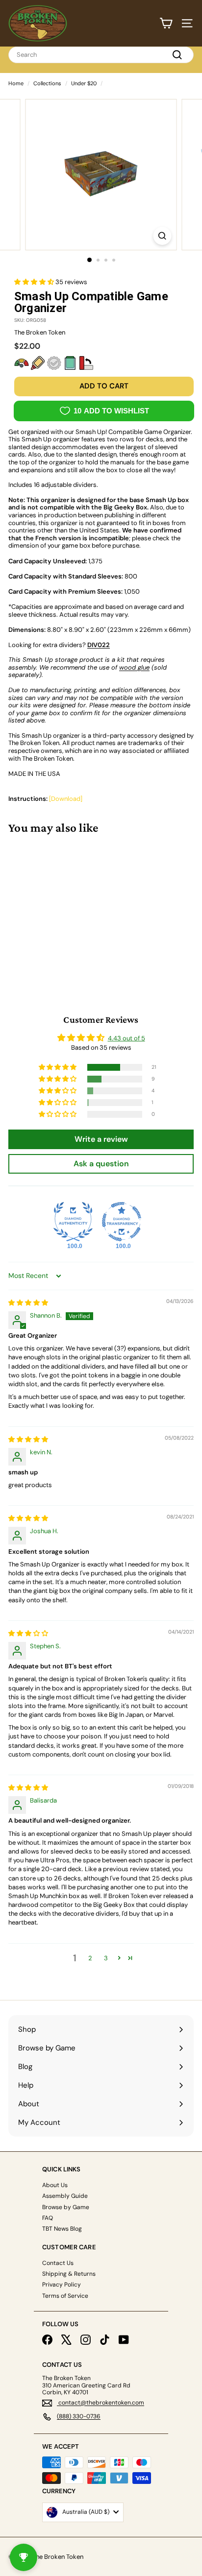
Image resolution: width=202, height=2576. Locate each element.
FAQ (48, 2218)
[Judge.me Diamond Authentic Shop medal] (73, 1222)
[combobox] (101, 55)
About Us (55, 2185)
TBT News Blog (62, 2229)
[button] (35, 282)
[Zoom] (163, 236)
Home (16, 83)
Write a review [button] (101, 1139)
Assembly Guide (65, 2196)
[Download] (66, 799)
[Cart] (166, 23)
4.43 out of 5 (126, 1038)
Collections (47, 83)
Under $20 (84, 83)
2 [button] (90, 1958)
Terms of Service (65, 2296)
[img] (28, 1303)
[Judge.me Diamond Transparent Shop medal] (122, 1222)
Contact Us (58, 2263)
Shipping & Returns (69, 2274)
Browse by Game (66, 2207)
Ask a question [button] (101, 1164)
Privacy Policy (62, 2285)
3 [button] (106, 1958)
